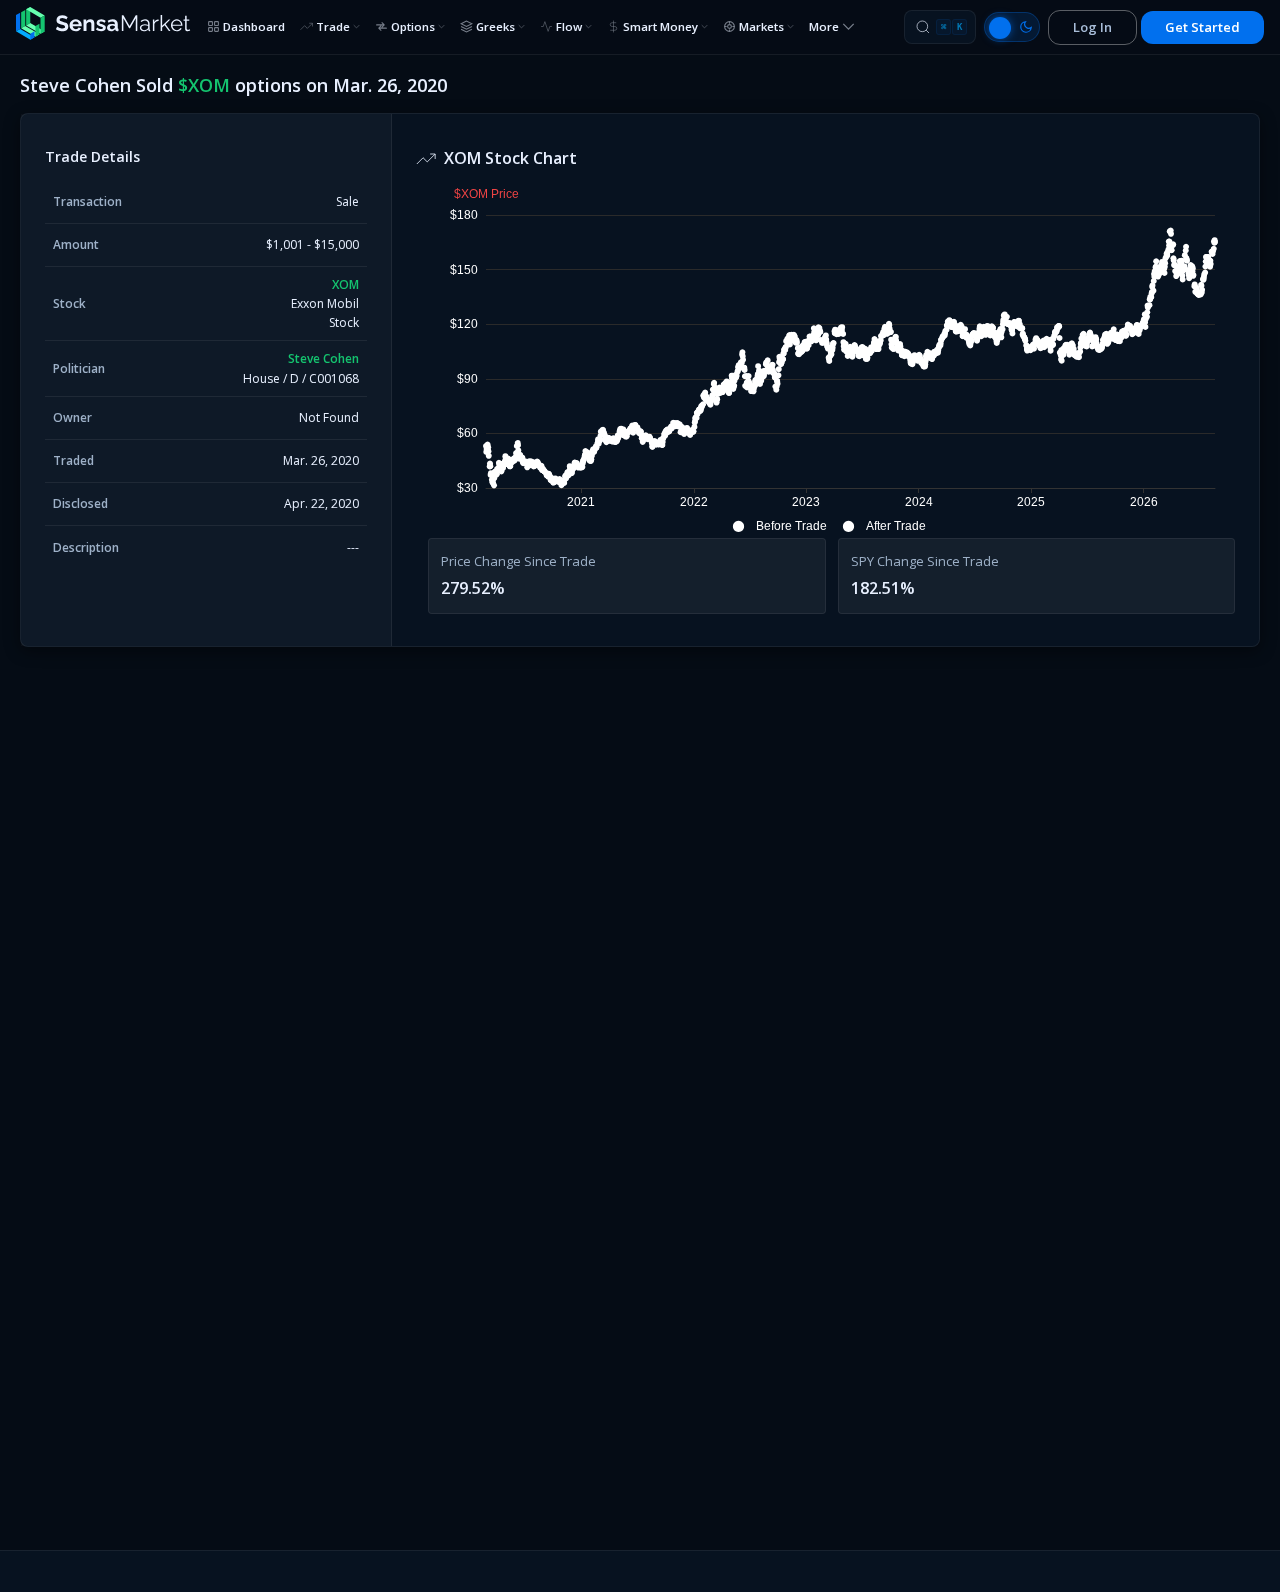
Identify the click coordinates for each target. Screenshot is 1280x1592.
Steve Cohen (323, 358)
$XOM (204, 85)
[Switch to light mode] (1012, 27)
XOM (345, 284)
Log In (1092, 27)
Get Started (1202, 27)
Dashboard (254, 26)
